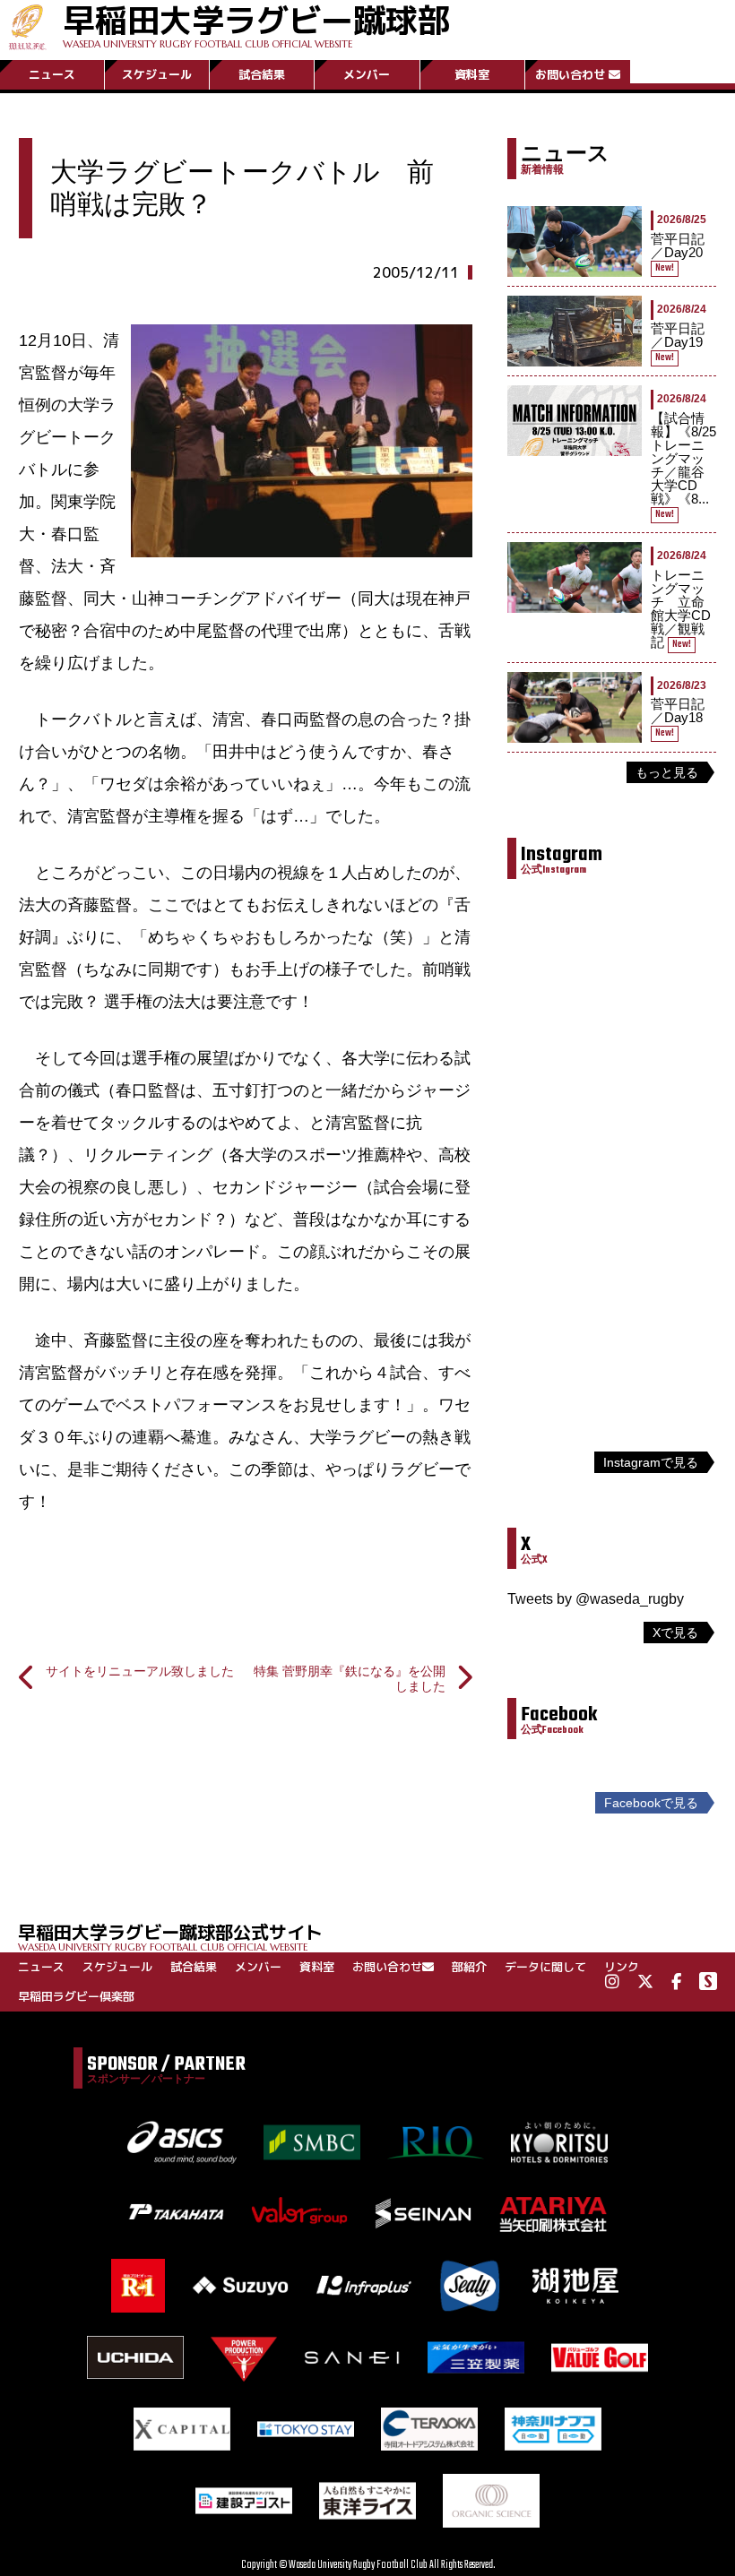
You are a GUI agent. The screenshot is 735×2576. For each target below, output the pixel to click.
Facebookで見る (651, 1803)
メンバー (367, 74)
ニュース (52, 74)
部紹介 (469, 1967)
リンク (622, 1967)
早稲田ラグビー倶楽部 (76, 1996)
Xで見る (675, 1633)
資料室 (472, 74)
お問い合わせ (570, 74)
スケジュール (157, 74)
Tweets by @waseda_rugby (596, 1599)
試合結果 (262, 74)
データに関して (545, 1967)
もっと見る (667, 772)
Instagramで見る (651, 1462)
